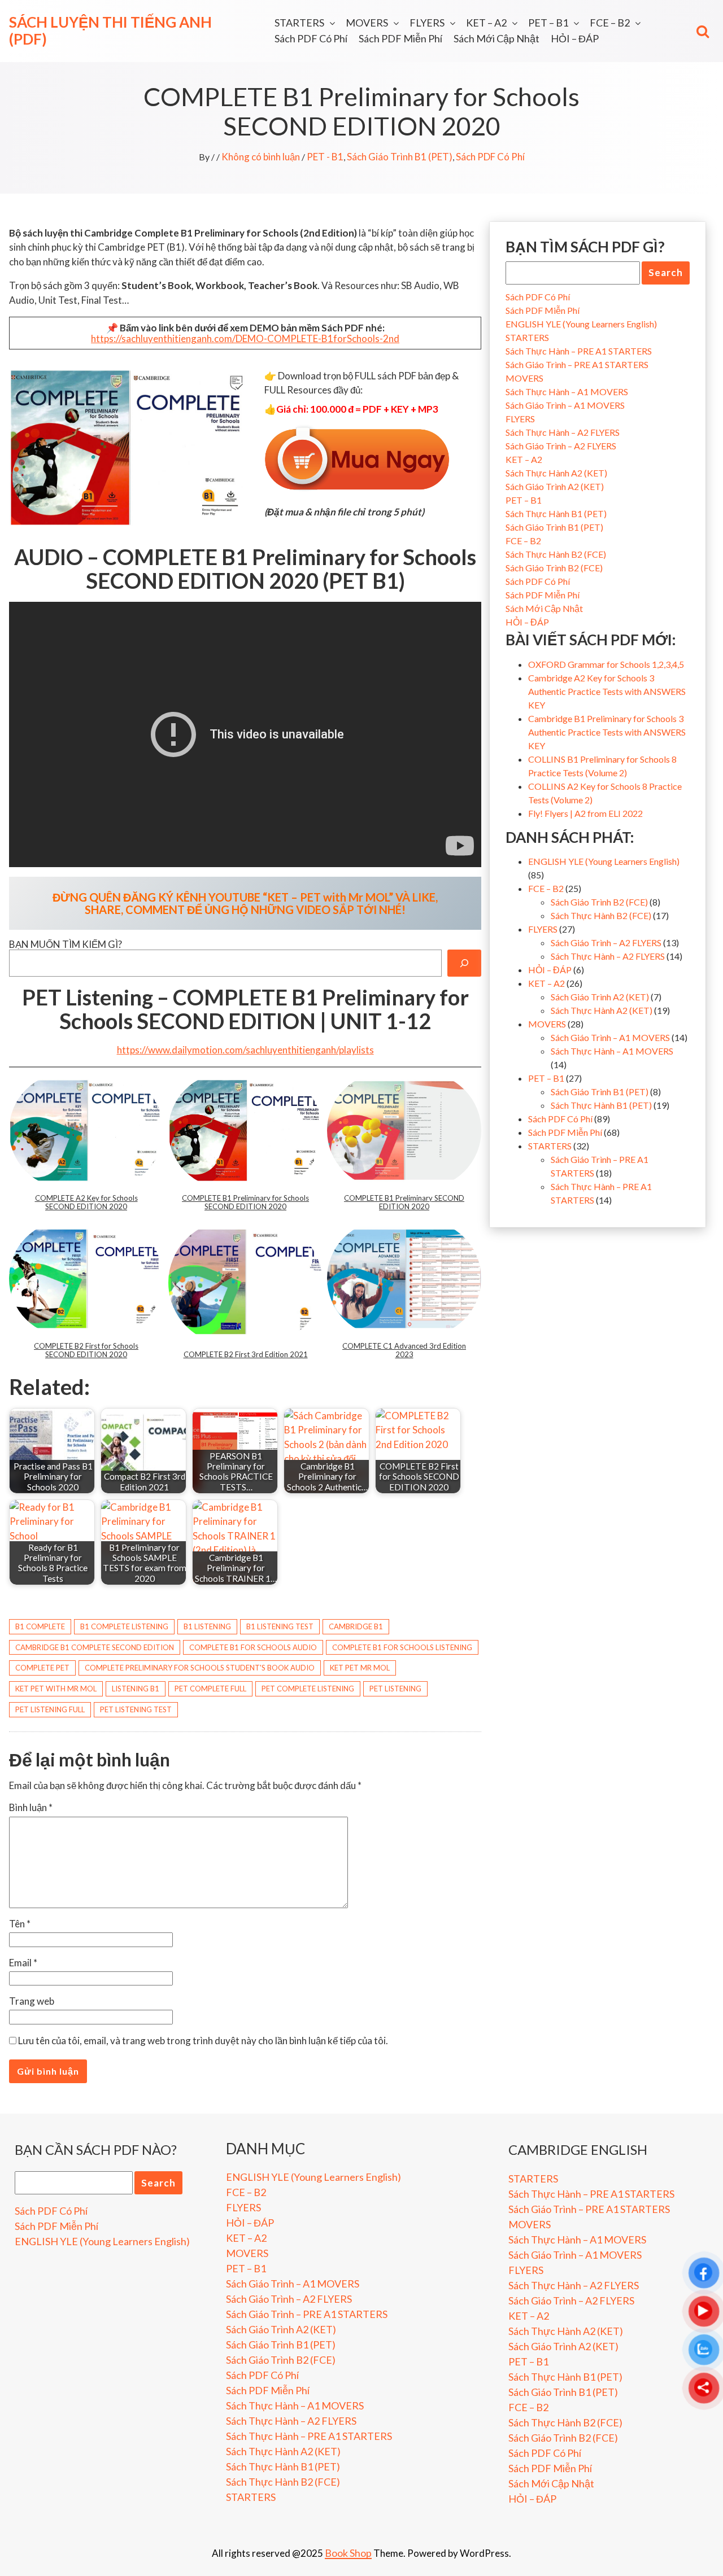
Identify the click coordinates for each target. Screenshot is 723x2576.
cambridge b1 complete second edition (95, 1647)
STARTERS (299, 23)
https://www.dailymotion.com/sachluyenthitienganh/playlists (245, 1050)
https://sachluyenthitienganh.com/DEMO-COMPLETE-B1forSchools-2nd (245, 338)
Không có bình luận (261, 157)
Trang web (32, 2001)
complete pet (42, 1668)
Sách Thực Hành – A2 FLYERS (563, 432)
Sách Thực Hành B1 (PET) (556, 513)
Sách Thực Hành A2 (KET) (556, 473)
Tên (20, 1924)
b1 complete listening (124, 1626)
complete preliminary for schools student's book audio (200, 1668)
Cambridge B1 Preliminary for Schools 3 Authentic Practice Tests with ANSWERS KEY (607, 732)
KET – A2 (486, 23)
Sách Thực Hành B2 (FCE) (556, 554)
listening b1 (136, 1689)
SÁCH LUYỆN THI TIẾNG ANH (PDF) (110, 30)
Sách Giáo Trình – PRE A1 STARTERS (577, 364)
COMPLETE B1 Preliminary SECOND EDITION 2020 (404, 1202)
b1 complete (40, 1626)
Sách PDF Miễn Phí (400, 38)
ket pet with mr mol (56, 1689)
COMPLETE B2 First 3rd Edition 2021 (245, 1354)
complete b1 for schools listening (402, 1647)
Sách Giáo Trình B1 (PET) (400, 157)
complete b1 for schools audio (253, 1647)
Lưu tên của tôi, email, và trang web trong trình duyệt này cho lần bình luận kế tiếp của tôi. (203, 2041)
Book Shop (348, 2553)
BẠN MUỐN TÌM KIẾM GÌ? (66, 944)
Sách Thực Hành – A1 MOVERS (567, 392)
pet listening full (50, 1709)
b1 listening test (280, 1626)
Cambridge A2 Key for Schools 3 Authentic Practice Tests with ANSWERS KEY (607, 691)
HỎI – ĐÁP (575, 38)
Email (23, 1963)
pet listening (395, 1689)
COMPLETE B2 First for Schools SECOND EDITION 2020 (86, 1350)
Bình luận (31, 1807)
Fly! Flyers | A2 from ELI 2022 (585, 813)
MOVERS (367, 23)
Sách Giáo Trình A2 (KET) (555, 486)
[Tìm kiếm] (464, 963)
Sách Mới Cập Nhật (496, 38)
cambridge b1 (356, 1626)
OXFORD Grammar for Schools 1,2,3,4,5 (606, 664)
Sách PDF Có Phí (311, 38)
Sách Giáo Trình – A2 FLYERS (561, 446)
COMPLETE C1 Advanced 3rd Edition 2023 (404, 1350)
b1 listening (207, 1626)
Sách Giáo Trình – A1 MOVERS (565, 405)
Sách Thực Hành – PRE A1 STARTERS (579, 351)
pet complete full (210, 1689)
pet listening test (136, 1709)
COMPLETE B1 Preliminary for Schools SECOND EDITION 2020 (245, 1202)
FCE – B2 (610, 23)
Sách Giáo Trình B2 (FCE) (554, 568)
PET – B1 (548, 23)
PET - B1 (325, 157)
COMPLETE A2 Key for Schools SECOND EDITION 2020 (86, 1202)
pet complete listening (308, 1689)
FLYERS (427, 23)
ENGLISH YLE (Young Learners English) (581, 324)
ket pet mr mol (360, 1668)
